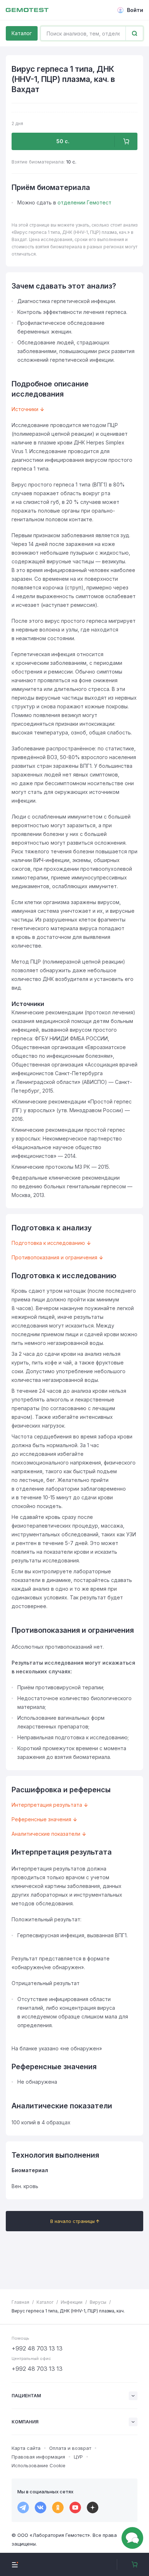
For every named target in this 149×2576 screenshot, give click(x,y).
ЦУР (78, 2457)
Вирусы (98, 2302)
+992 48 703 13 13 (37, 2348)
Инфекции (72, 2302)
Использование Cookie (39, 2465)
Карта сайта (26, 2448)
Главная (20, 2302)
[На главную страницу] (27, 10)
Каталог (22, 33)
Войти (135, 10)
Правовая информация (38, 2457)
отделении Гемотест (84, 202)
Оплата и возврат (70, 2448)
